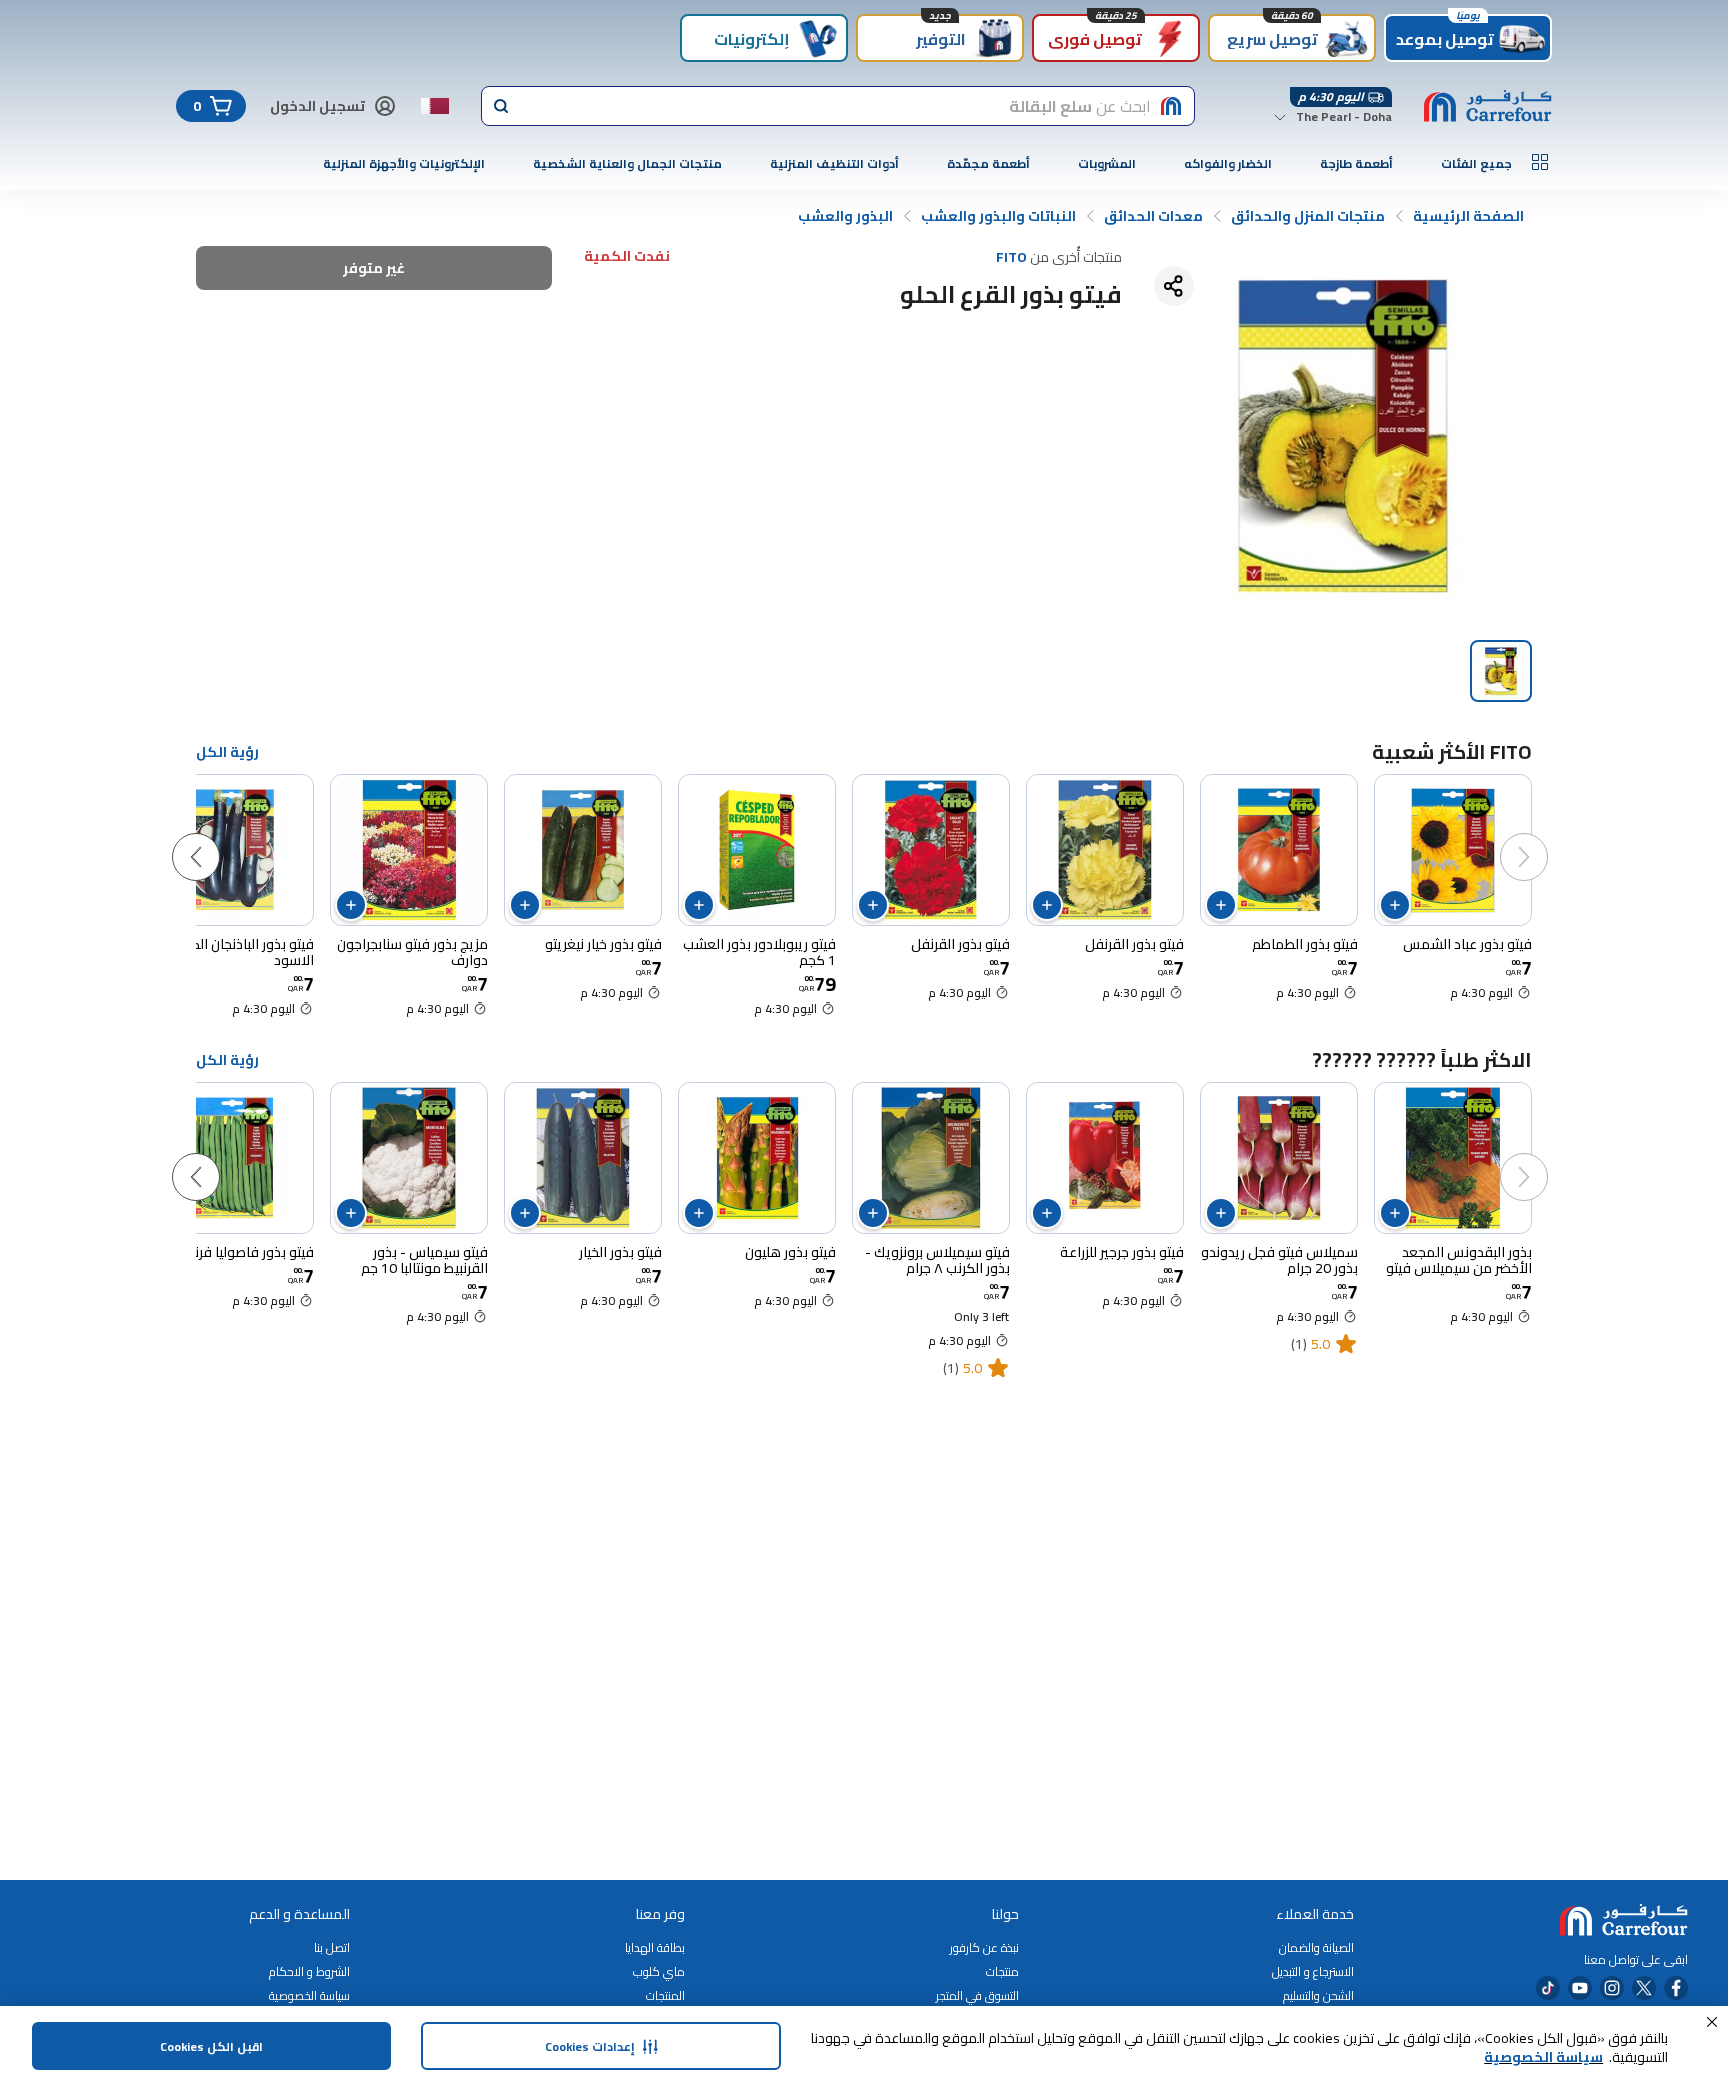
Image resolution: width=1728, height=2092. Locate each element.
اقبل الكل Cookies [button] (211, 2046)
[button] (1712, 2022)
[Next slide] (216, 837)
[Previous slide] (1544, 837)
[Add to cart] (1395, 905)
